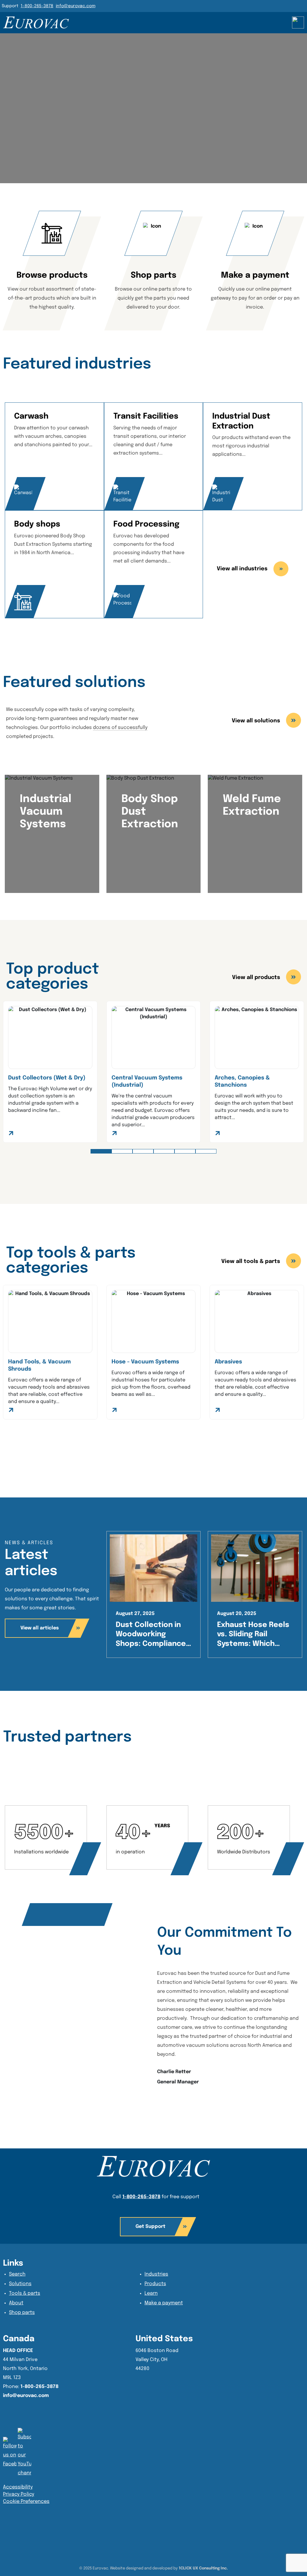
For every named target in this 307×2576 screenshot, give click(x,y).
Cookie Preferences (26, 2501)
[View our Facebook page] (24, 2453)
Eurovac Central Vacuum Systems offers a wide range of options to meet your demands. (151, 857)
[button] (101, 1151)
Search (17, 2274)
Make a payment (164, 2303)
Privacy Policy (19, 2494)
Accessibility (18, 2487)
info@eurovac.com (76, 6)
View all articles (40, 1628)
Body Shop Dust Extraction (150, 812)
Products (155, 2284)
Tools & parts (25, 2293)
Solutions (20, 2284)
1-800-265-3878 (37, 6)
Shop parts (22, 2313)
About (16, 2303)
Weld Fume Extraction (252, 805)
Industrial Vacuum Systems (46, 812)
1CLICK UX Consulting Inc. (203, 2568)
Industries (156, 2274)
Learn (151, 2293)
